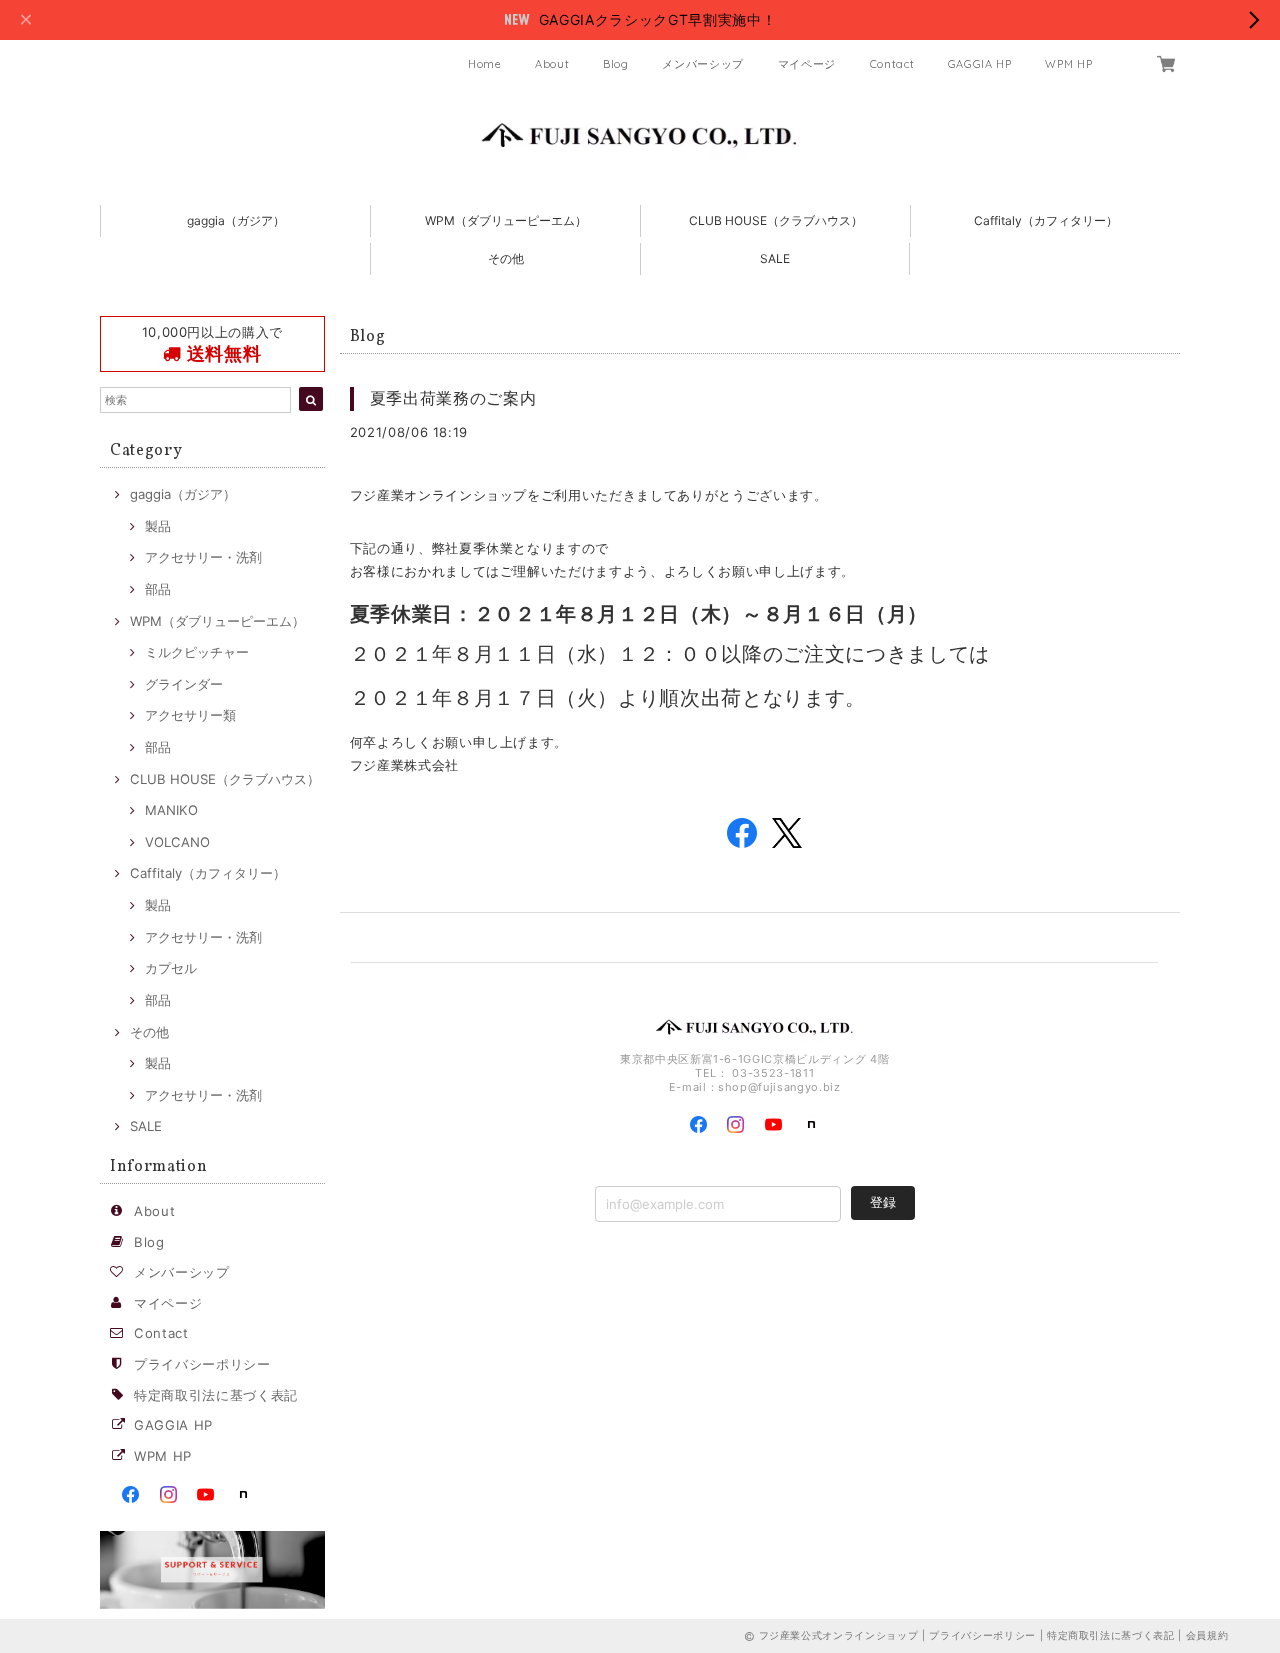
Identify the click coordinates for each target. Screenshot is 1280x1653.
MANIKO (171, 810)
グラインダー (184, 684)
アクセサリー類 (190, 715)
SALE (775, 258)
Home (485, 64)
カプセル (171, 968)
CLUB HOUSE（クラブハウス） (776, 220)
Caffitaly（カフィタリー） (1046, 220)
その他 (506, 258)
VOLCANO (177, 842)
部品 (158, 589)
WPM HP (1068, 64)
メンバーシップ (703, 64)
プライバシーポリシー (202, 1364)
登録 (883, 1202)
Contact (892, 64)
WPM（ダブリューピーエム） (506, 220)
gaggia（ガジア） (236, 220)
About (552, 64)
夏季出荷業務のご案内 (453, 398)
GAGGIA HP (980, 64)
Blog (616, 64)
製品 (158, 526)
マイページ (807, 64)
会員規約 (1207, 1635)
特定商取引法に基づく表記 (216, 1395)
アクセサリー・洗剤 (203, 557)
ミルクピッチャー (197, 652)
